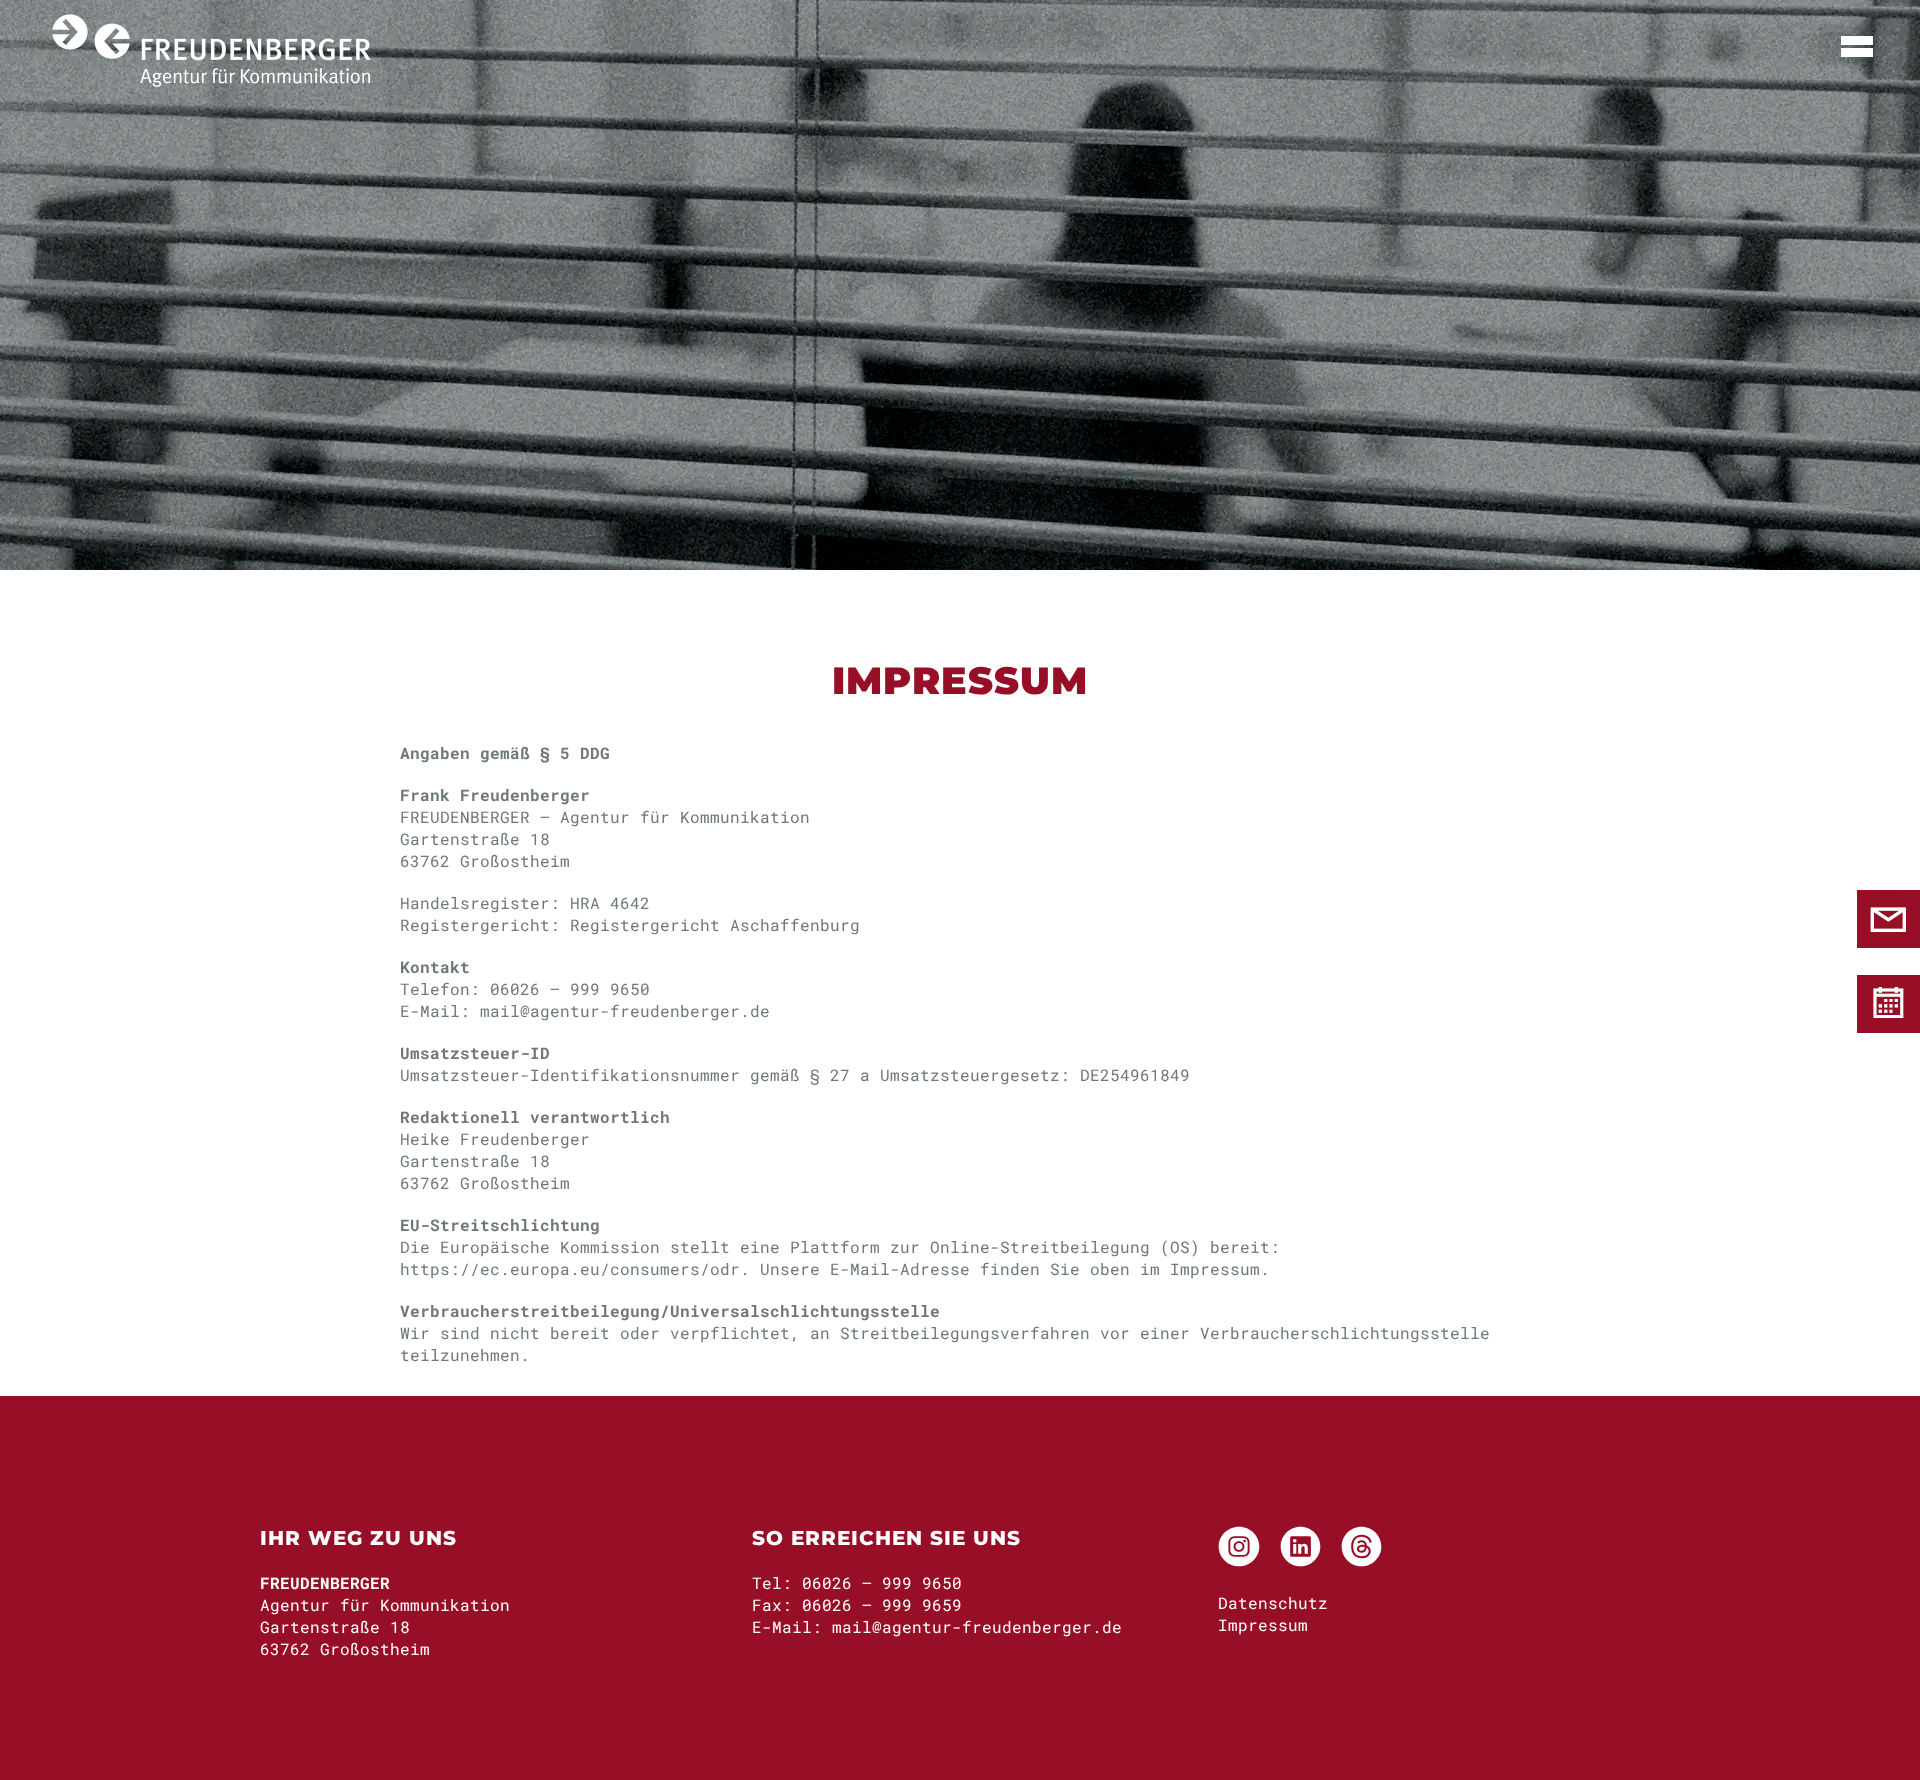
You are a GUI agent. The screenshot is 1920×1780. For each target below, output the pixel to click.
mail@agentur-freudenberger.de (625, 1010)
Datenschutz (1273, 1602)
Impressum (1263, 1624)
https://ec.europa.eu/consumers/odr (570, 1268)
